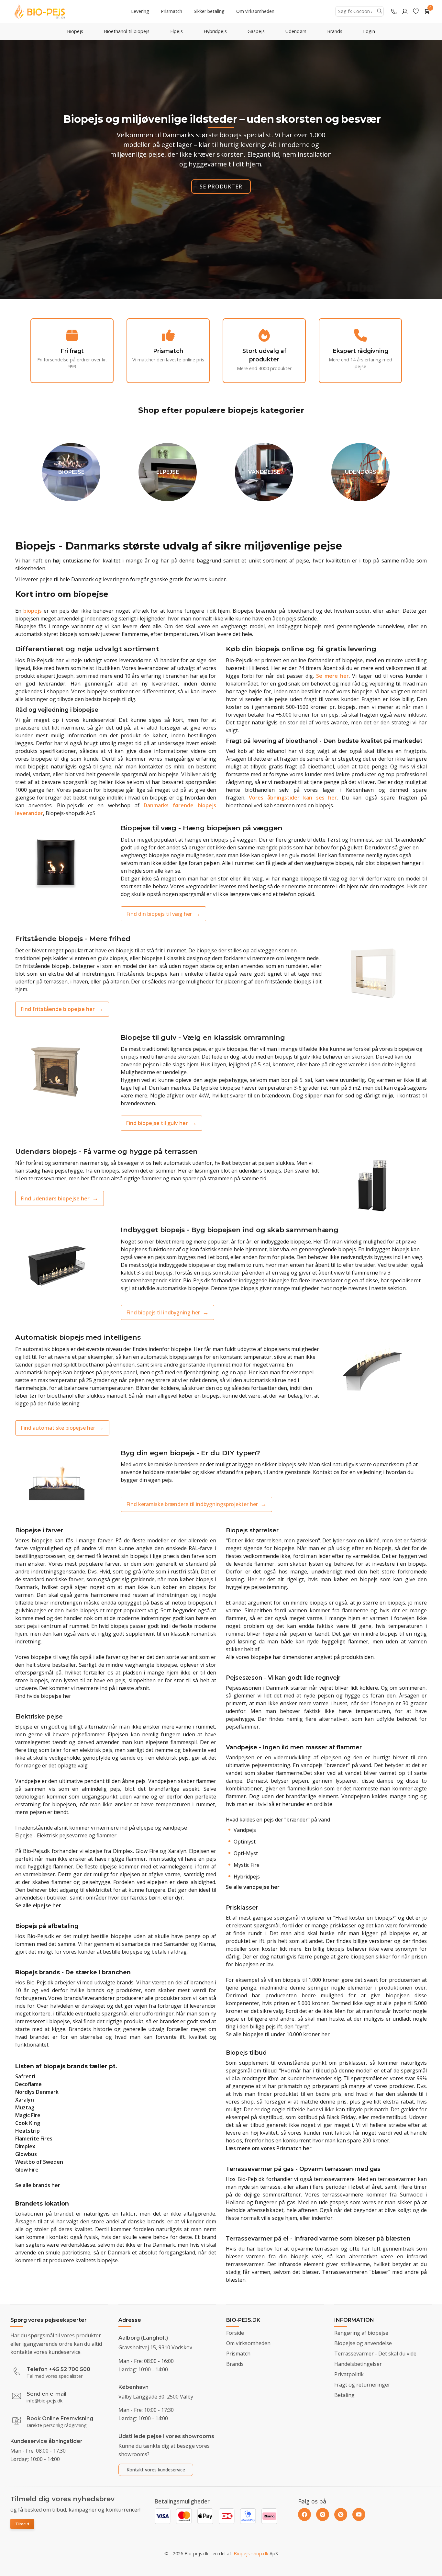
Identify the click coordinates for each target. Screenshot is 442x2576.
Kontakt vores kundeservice (156, 2470)
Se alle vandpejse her (253, 1887)
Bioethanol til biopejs (127, 31)
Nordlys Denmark (37, 2092)
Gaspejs (256, 31)
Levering (140, 11)
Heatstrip (28, 2131)
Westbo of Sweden (39, 2162)
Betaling (344, 2395)
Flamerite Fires (34, 2139)
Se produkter (221, 187)
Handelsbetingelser (358, 2364)
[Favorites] (416, 11)
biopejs (33, 611)
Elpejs (177, 31)
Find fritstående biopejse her (58, 1009)
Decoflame (28, 2084)
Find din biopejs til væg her (159, 914)
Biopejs (75, 31)
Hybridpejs (215, 31)
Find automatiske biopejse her (58, 1428)
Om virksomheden (255, 11)
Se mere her (332, 676)
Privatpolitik (349, 2374)
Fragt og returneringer (362, 2385)
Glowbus (26, 2154)
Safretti (25, 2076)
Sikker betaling (209, 11)
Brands (335, 31)
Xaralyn (25, 2100)
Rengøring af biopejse (361, 2333)
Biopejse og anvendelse (363, 2343)
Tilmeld (22, 2524)
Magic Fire (28, 2115)
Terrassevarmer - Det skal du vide (375, 2354)
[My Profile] (405, 11)
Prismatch (171, 11)
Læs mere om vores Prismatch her (269, 2148)
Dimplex (25, 2146)
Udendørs (296, 31)
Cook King (28, 2123)
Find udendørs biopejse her (55, 1198)
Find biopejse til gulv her (157, 1123)
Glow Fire (27, 2170)
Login (369, 31)
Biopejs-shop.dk (251, 2553)
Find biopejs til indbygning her (163, 1312)
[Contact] (394, 11)
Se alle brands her (38, 2185)
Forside (235, 2333)
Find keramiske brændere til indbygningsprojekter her (192, 1504)
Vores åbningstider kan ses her (293, 798)
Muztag (25, 2107)
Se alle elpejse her (38, 1905)
